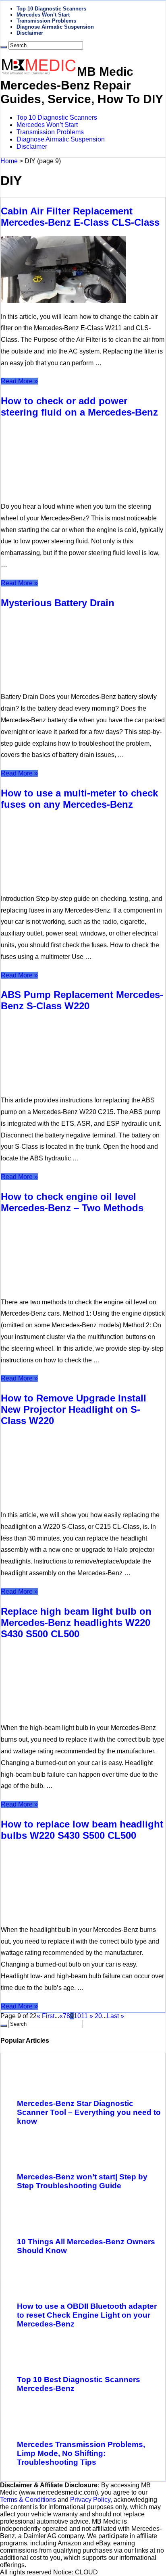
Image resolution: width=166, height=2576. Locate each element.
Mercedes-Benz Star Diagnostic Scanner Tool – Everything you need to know (89, 2112)
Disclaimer (30, 33)
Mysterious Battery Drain (58, 603)
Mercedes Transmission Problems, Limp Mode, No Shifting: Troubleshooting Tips (81, 2453)
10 (77, 2016)
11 (84, 2016)
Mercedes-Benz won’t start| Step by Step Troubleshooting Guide (82, 2181)
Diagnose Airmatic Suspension (55, 27)
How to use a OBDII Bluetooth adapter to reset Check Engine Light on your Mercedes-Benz (87, 2315)
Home (9, 161)
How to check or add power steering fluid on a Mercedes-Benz (79, 406)
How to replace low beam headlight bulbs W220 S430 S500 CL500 (82, 1830)
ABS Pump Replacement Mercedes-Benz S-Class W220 (82, 1000)
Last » (115, 2016)
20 (98, 2016)
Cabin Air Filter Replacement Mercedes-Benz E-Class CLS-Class (80, 217)
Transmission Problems (46, 21)
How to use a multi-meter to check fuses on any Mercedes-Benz (79, 799)
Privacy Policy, (92, 2500)
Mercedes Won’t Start (43, 15)
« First (46, 2016)
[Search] (4, 47)
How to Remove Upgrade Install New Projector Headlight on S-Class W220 (74, 1409)
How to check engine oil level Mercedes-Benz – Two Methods (72, 1202)
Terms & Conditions (29, 2500)
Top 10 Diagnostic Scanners (51, 9)
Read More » (19, 381)
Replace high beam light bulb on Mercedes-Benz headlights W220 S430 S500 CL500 (76, 1623)
